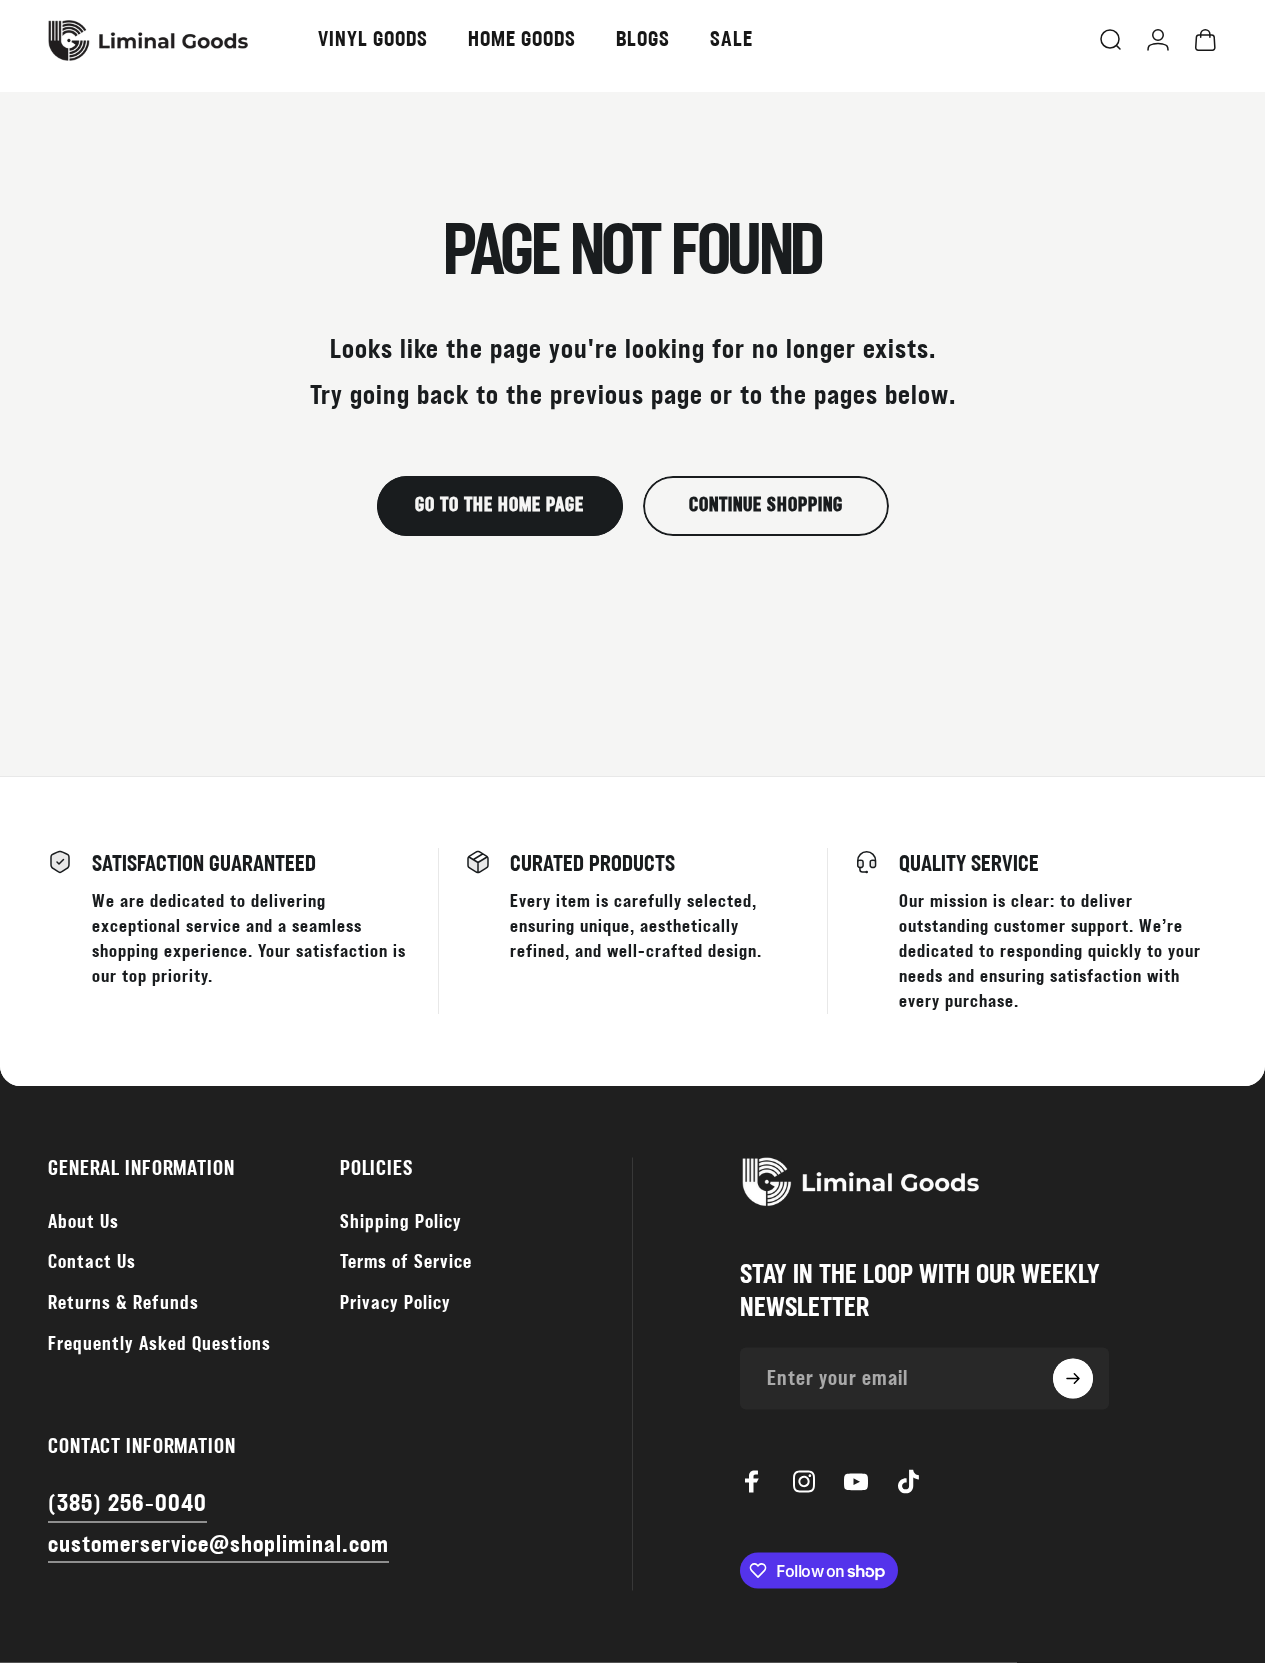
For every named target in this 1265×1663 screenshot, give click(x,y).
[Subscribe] (1073, 1379)
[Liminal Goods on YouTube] (856, 1481)
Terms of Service (406, 1262)
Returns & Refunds (123, 1303)
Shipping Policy (401, 1221)
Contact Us (92, 1262)
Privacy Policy (395, 1303)
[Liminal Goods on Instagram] (804, 1481)
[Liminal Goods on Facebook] (752, 1481)
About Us (83, 1221)
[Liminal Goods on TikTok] (908, 1481)
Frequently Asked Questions (159, 1344)
